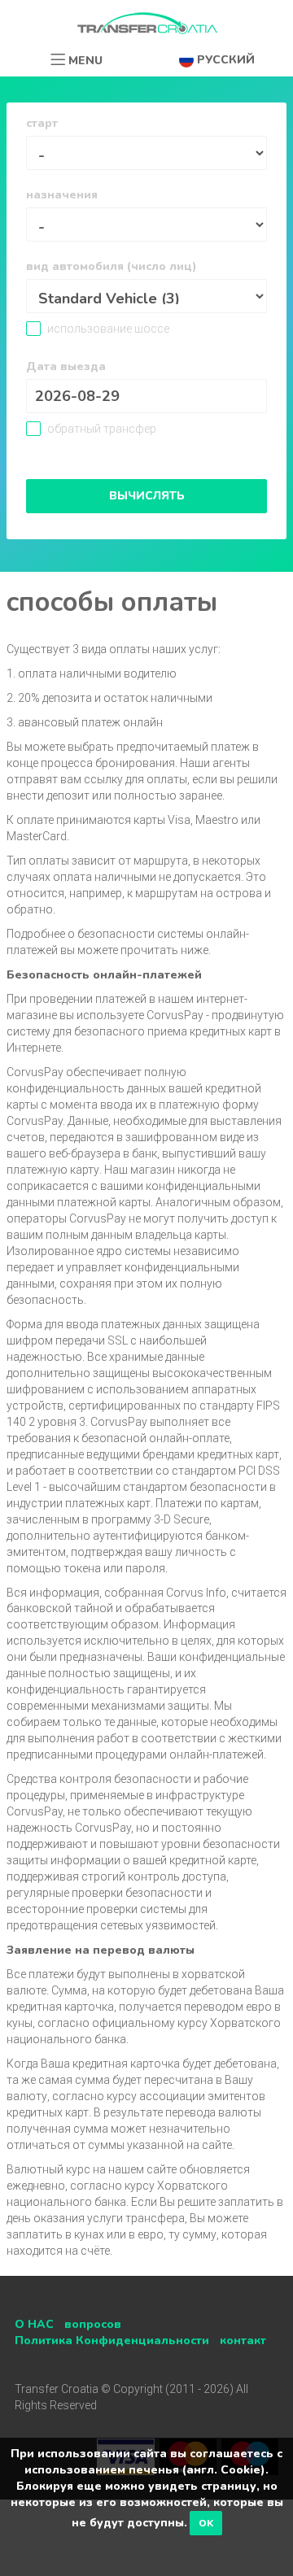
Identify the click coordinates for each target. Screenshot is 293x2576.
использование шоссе (107, 329)
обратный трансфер (101, 429)
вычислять (147, 496)
